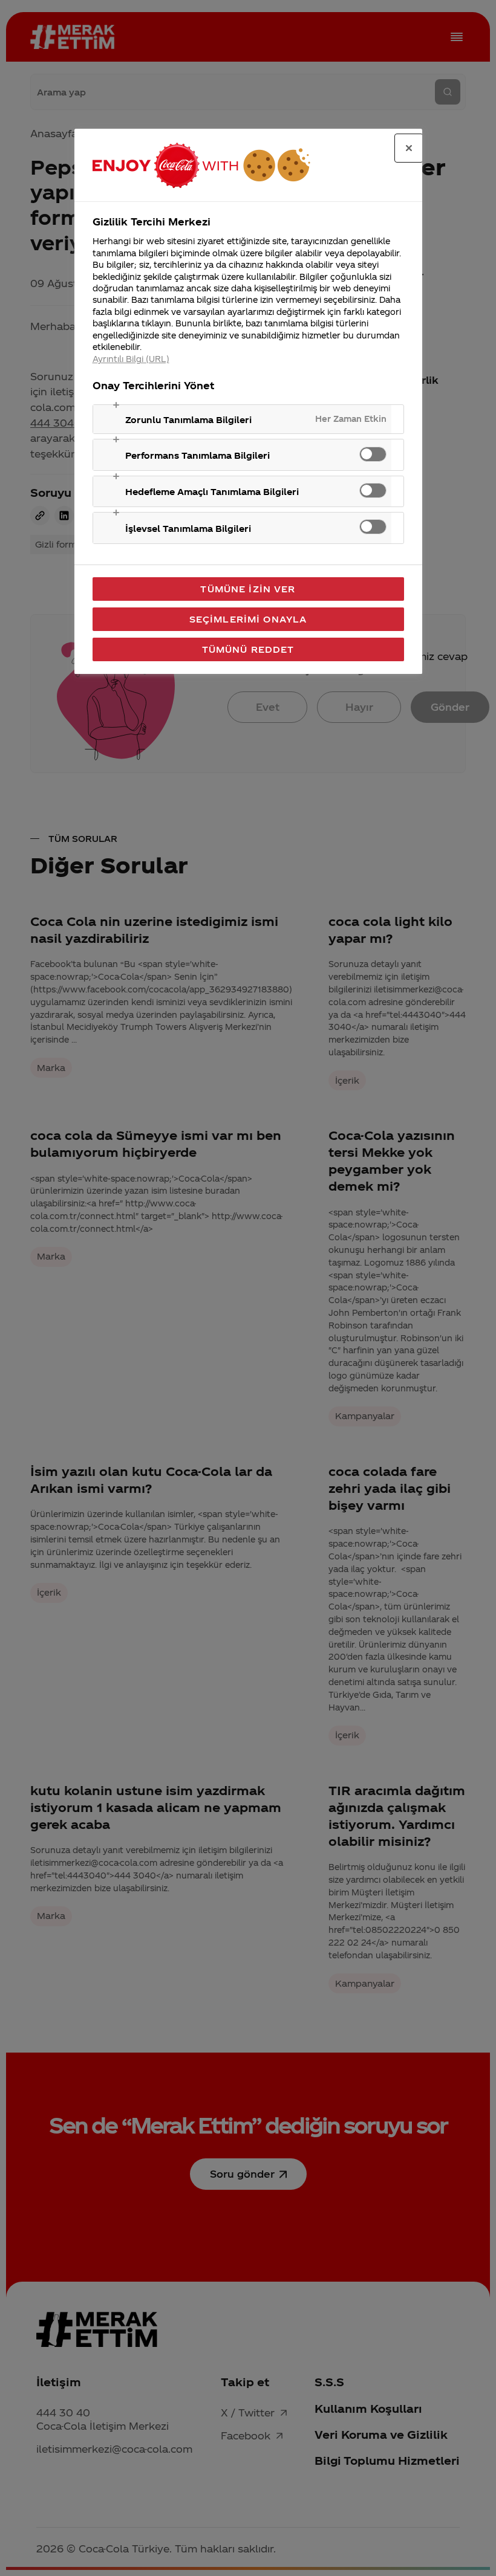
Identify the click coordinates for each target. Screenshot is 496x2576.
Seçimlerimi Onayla (248, 619)
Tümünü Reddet (248, 649)
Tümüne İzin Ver (248, 589)
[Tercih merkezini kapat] (409, 148)
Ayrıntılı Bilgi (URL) (131, 359)
